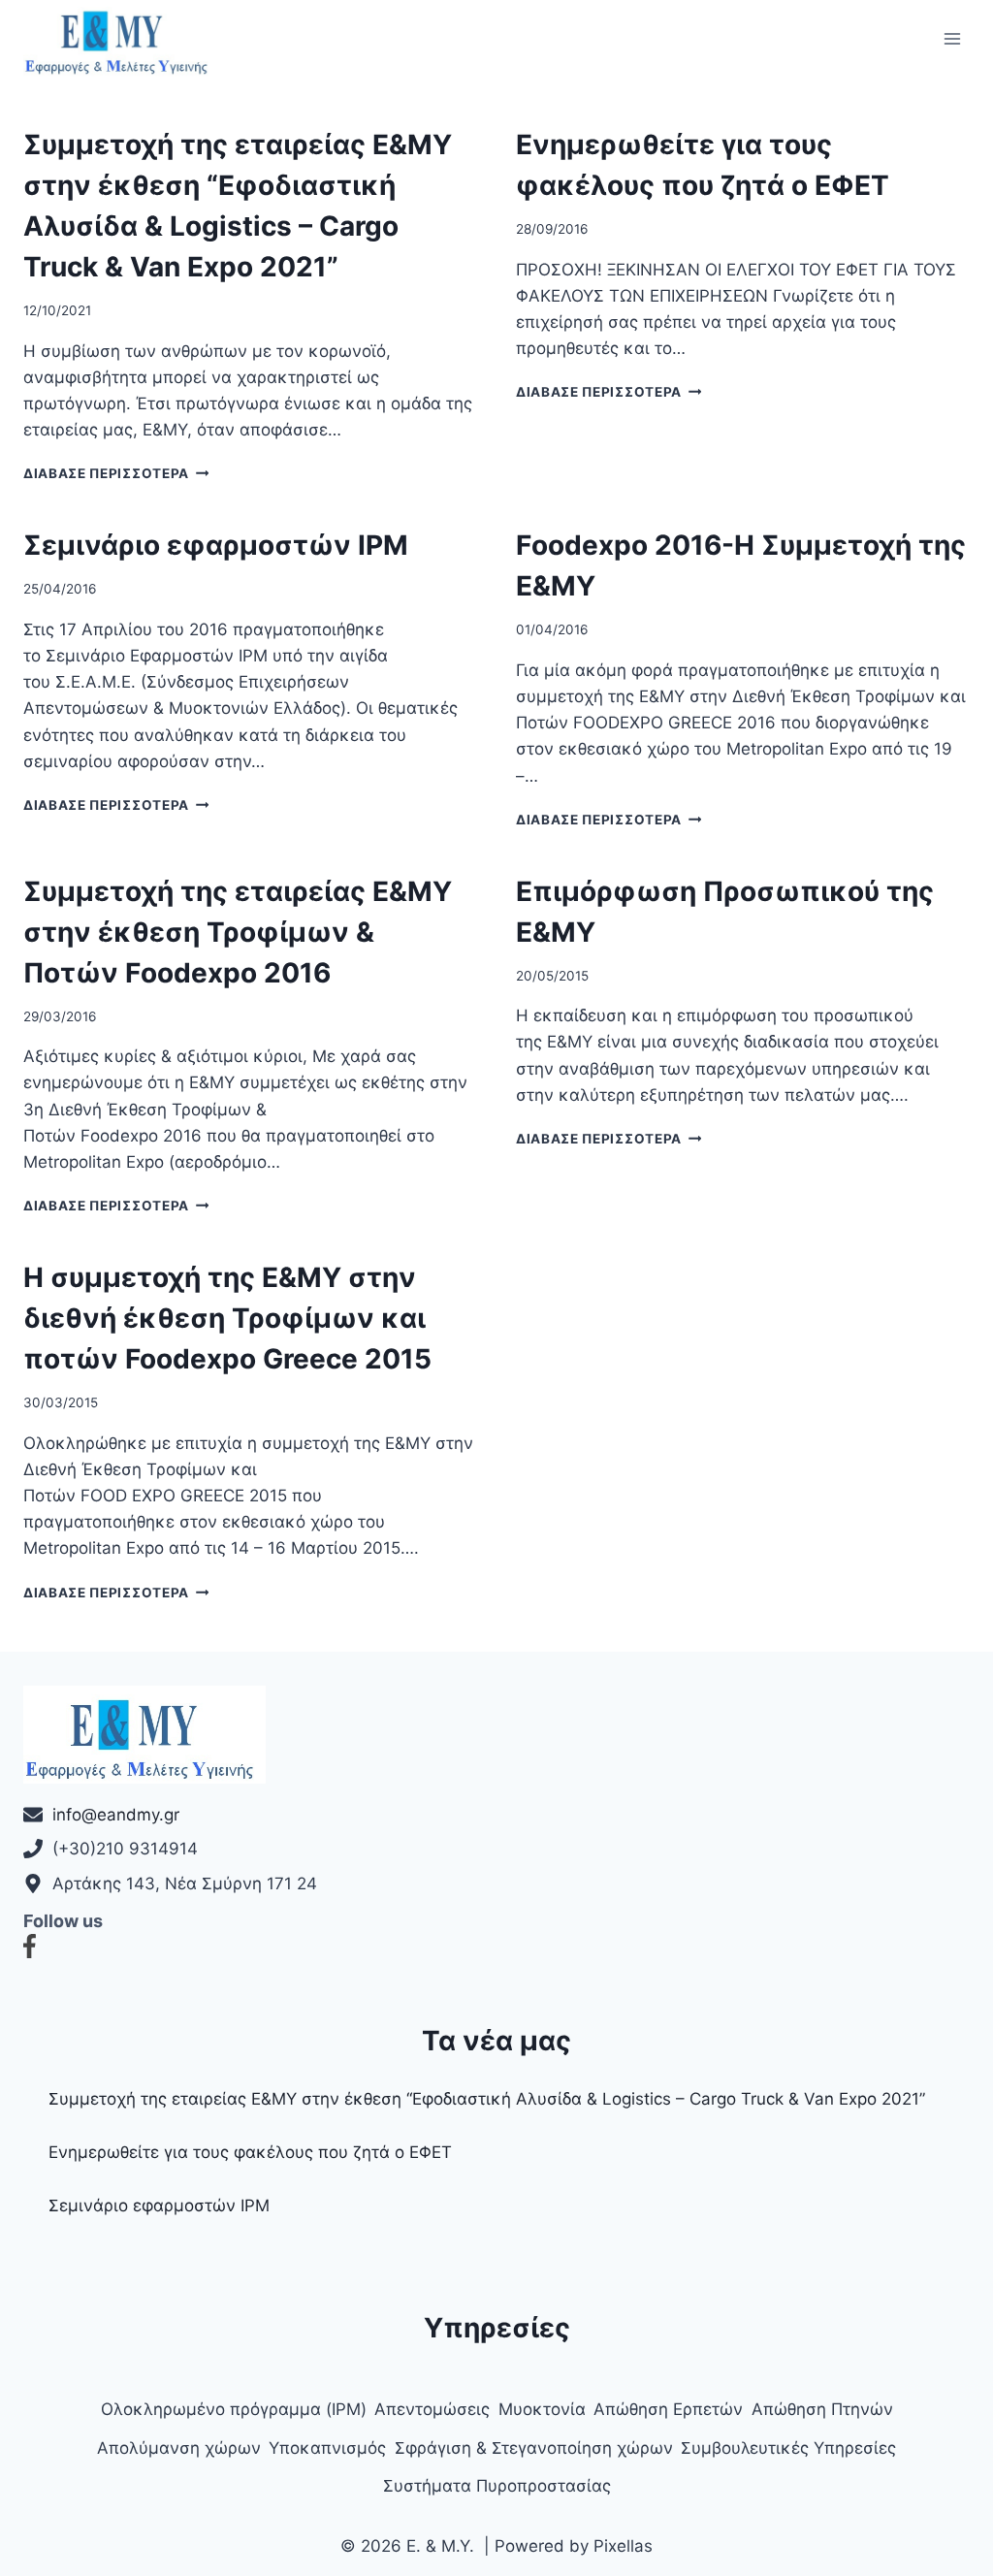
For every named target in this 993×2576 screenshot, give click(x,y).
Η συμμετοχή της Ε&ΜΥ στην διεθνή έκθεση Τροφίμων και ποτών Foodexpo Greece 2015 (227, 1318)
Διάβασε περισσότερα (116, 473)
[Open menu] (952, 38)
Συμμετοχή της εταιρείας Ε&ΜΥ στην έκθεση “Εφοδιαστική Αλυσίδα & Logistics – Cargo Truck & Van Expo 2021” (487, 2099)
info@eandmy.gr (116, 1815)
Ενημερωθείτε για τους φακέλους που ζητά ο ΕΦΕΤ (250, 2152)
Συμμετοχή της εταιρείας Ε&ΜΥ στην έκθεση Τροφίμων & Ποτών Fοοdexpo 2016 (238, 932)
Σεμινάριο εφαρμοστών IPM (216, 545)
